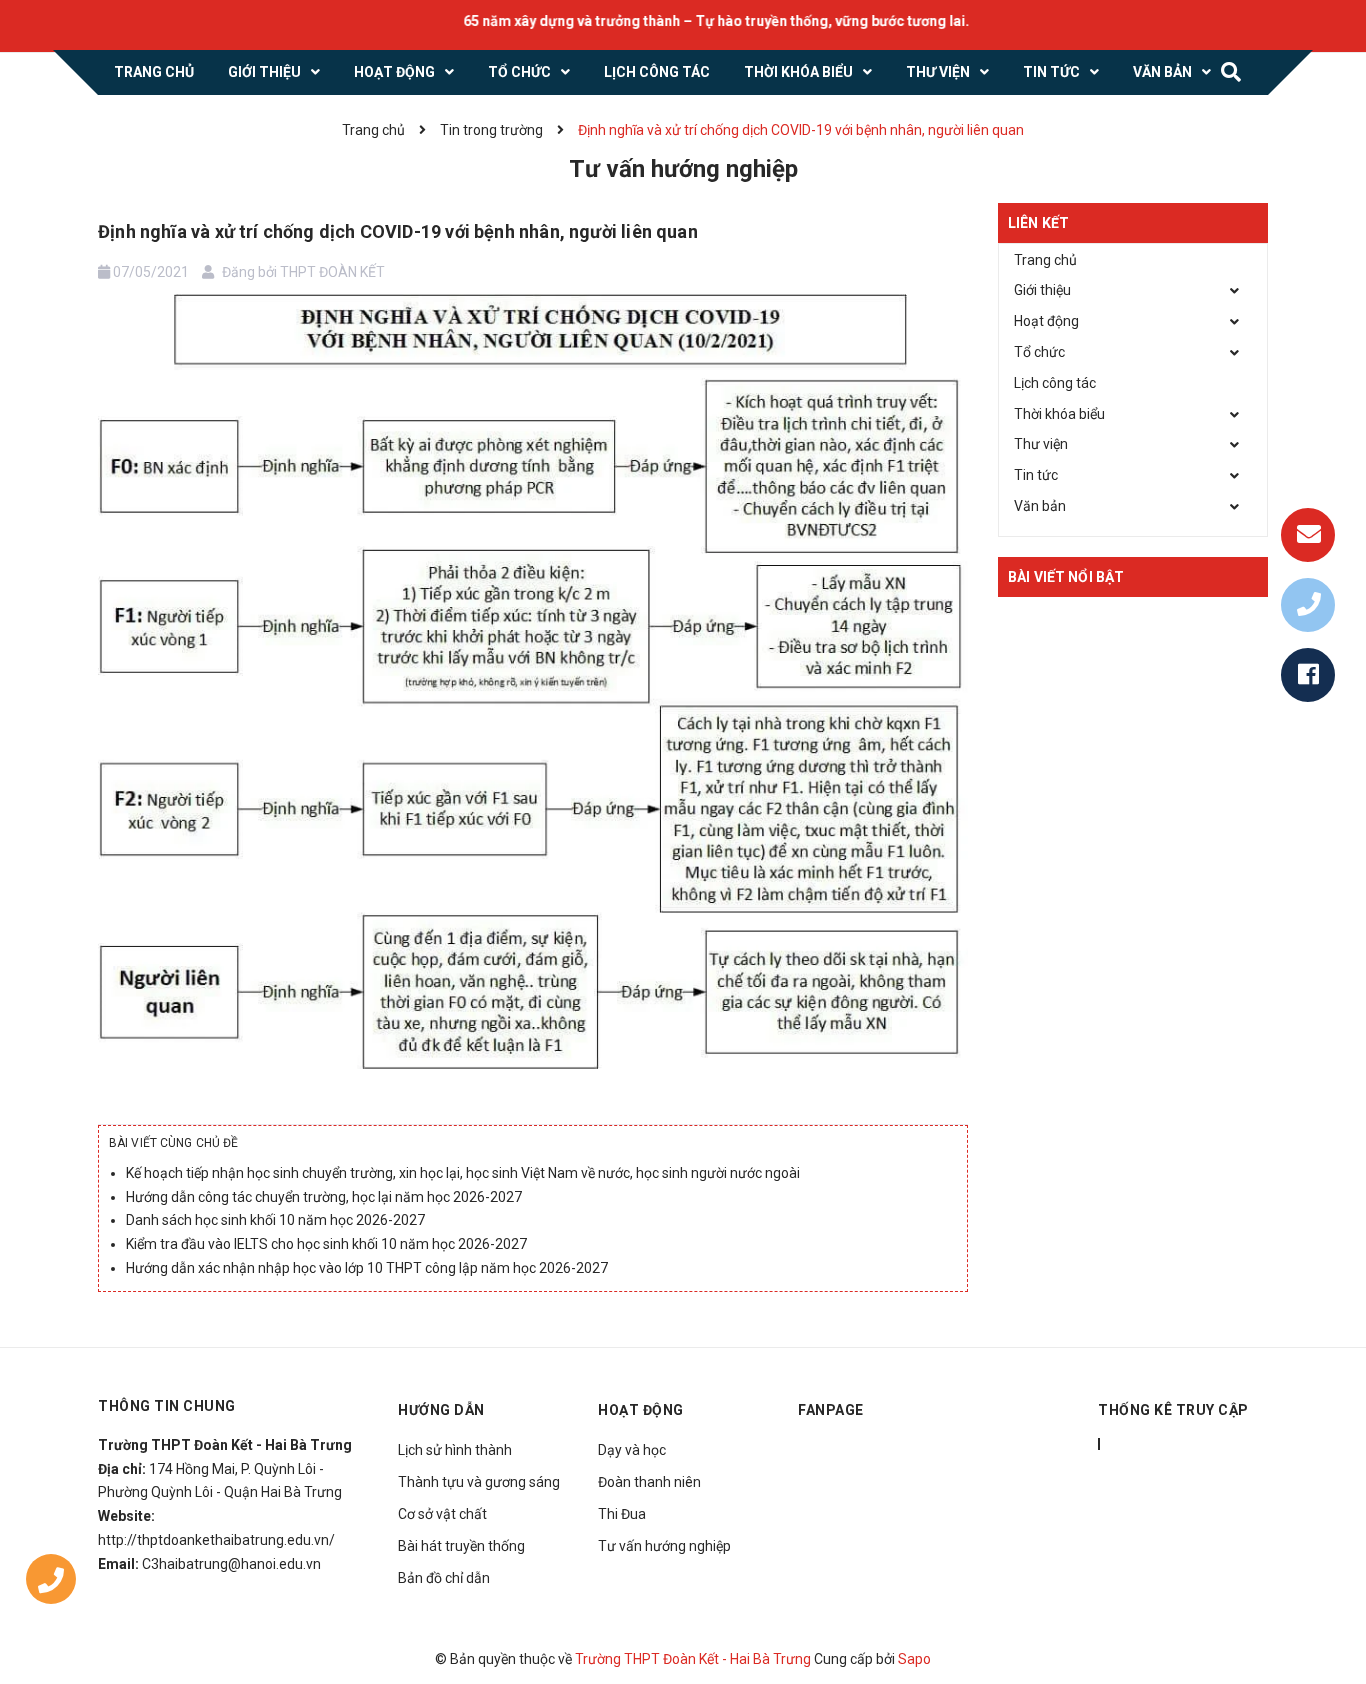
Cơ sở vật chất (442, 1514)
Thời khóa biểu (1059, 414)
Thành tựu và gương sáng (479, 1482)
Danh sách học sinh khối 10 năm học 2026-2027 (275, 1220)
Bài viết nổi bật (1066, 577)
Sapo (914, 1659)
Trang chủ (1045, 260)
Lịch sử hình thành (455, 1450)
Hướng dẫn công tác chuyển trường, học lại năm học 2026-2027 (324, 1197)
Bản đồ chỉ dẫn (444, 1578)
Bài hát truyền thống (461, 1546)
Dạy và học (632, 1450)
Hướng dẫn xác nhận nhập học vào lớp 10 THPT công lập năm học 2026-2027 (367, 1268)
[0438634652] (51, 1583)
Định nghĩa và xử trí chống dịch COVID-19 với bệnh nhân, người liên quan (398, 231)
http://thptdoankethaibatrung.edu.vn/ (216, 1540)
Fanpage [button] (831, 1410)
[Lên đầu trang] (1326, 1619)
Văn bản (1040, 506)
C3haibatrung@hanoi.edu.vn (231, 1564)
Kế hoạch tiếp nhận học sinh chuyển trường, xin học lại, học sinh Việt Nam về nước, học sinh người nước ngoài (463, 1173)
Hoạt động (1046, 321)
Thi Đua (622, 1514)
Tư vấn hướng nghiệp (664, 1546)
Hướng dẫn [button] (441, 1410)
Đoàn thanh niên (649, 1482)
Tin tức (1036, 475)
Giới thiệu (1042, 290)
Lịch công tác (1055, 383)
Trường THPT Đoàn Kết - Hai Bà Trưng (693, 1659)
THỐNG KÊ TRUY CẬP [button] (1173, 1410)
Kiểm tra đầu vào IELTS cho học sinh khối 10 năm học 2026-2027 (326, 1244)
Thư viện (1041, 444)
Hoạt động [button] (641, 1410)
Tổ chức (1039, 352)
